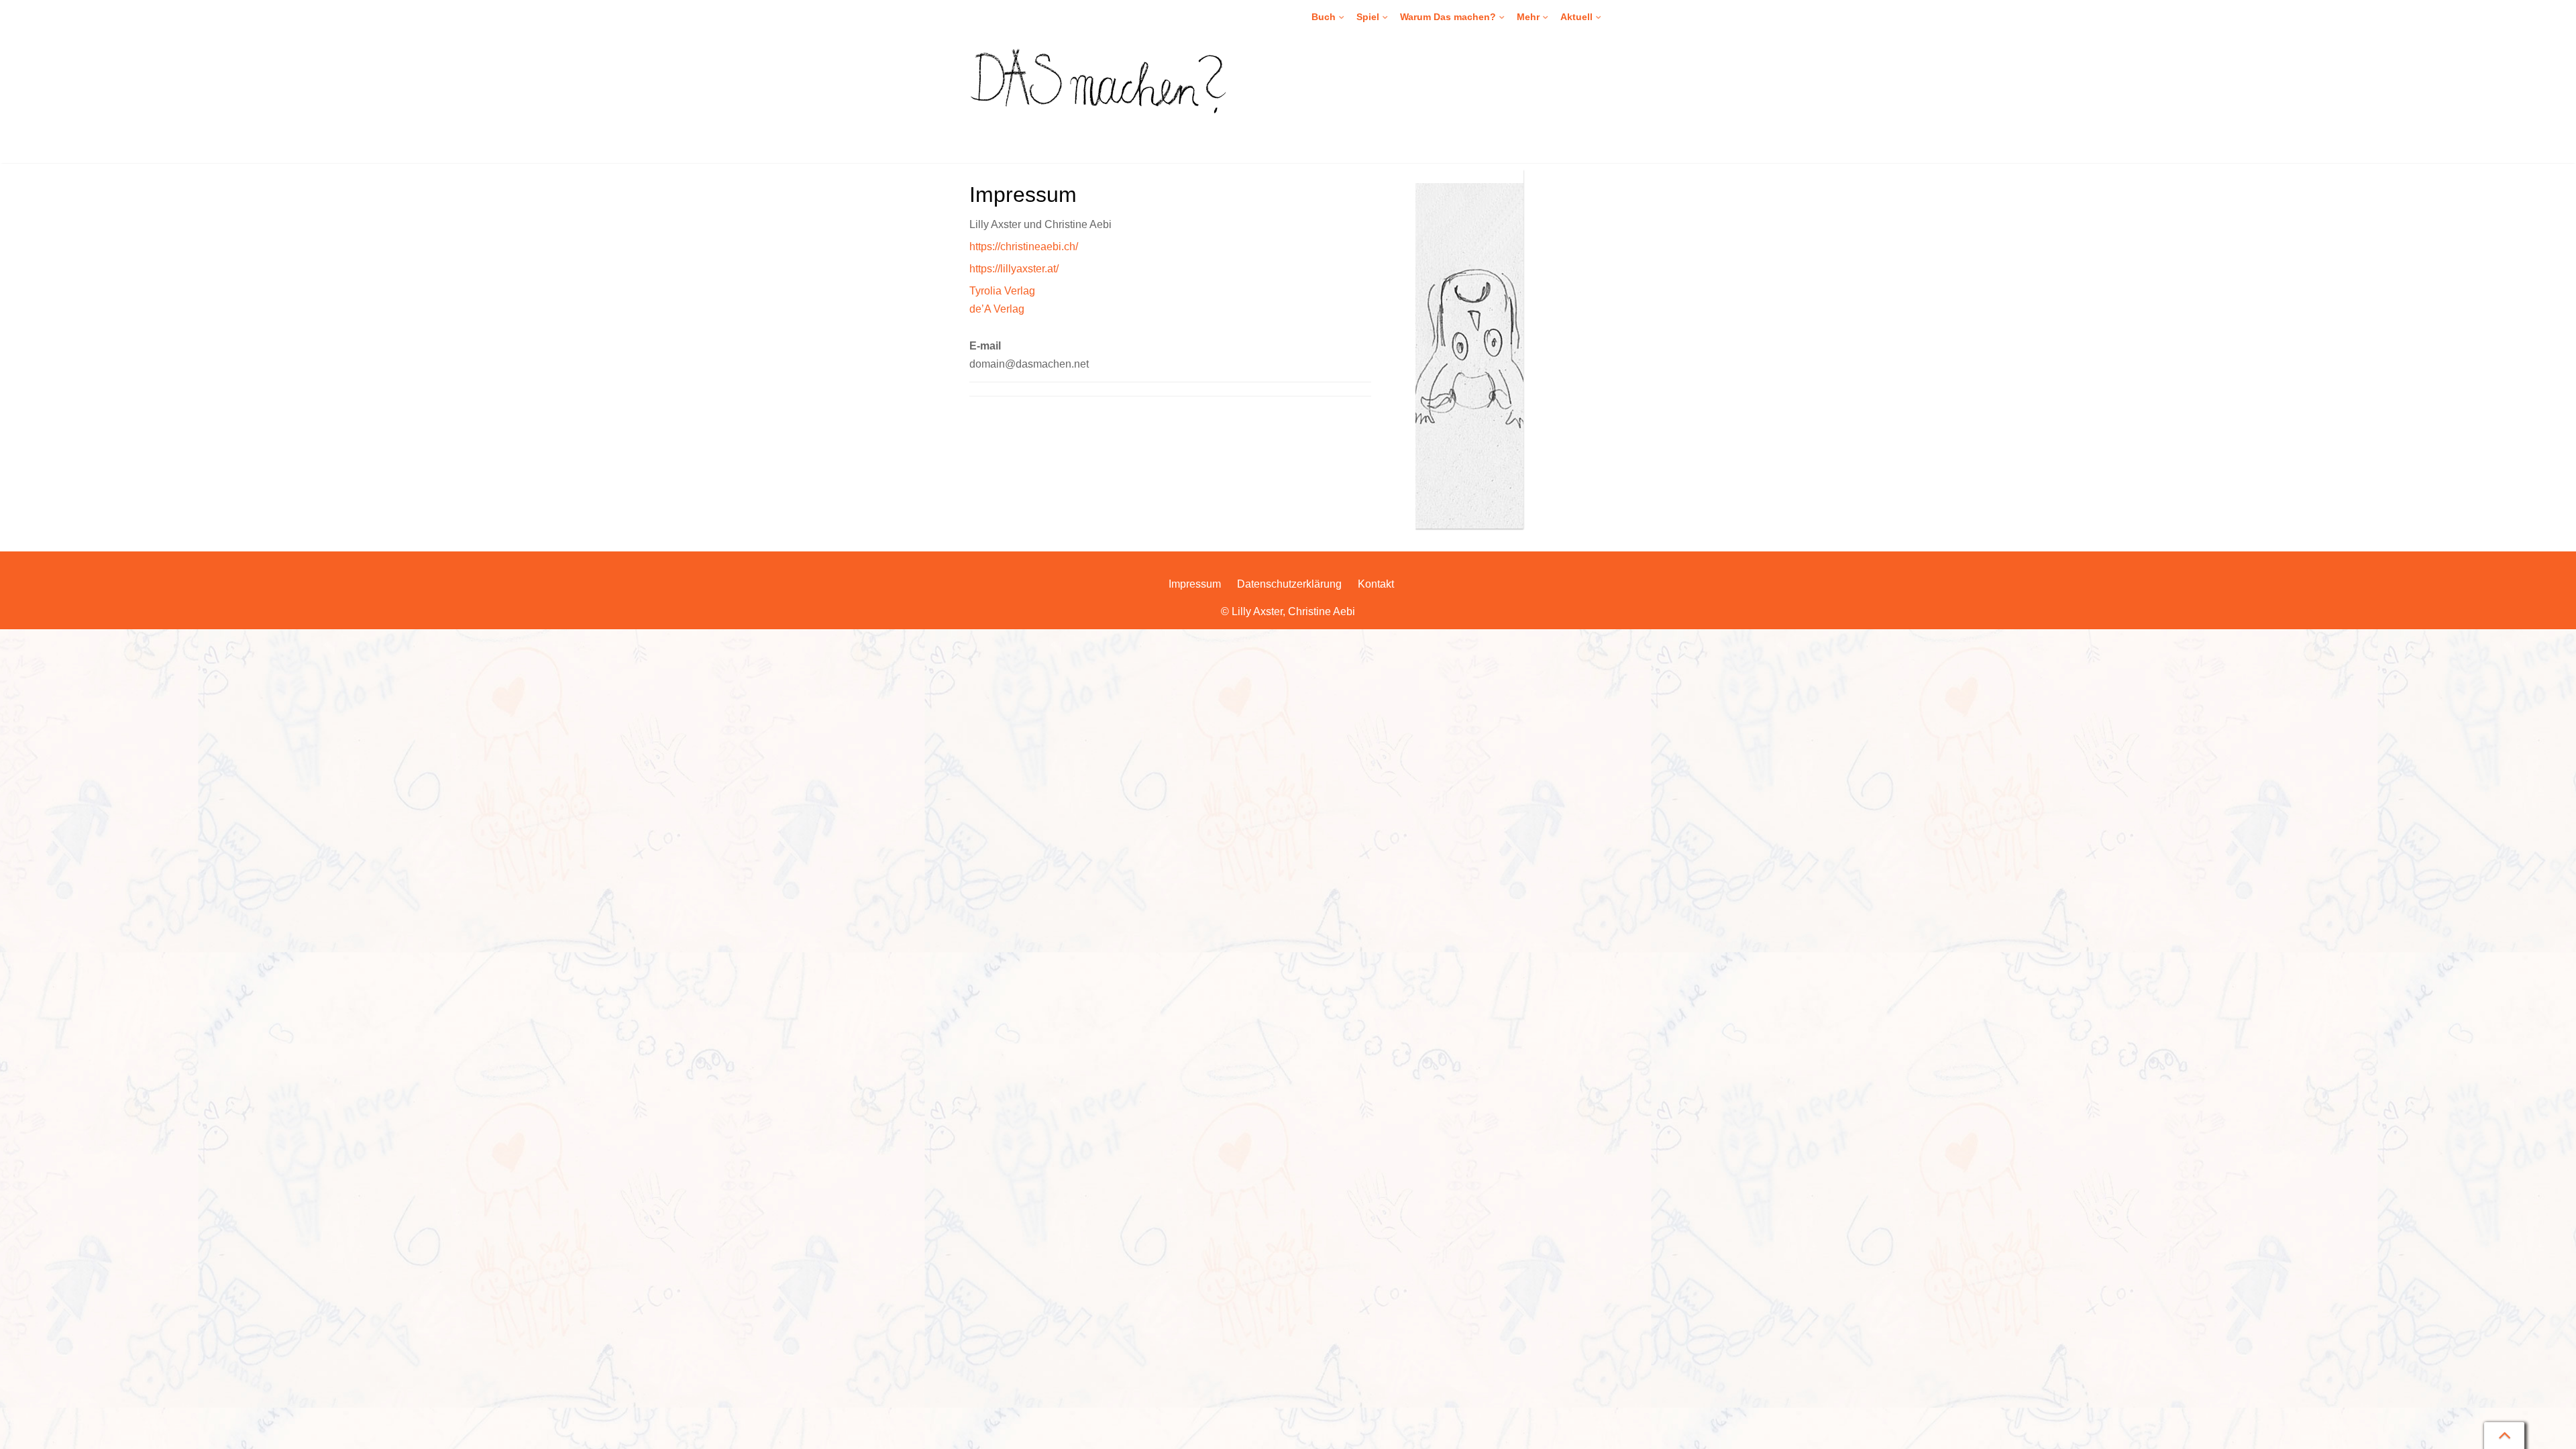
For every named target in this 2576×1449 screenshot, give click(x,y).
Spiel (1368, 17)
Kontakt (1580, 91)
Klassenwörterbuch (1400, 68)
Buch (1324, 17)
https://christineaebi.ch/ (1024, 247)
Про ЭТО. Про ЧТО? (1359, 159)
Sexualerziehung (1439, 45)
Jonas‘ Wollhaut (1393, 159)
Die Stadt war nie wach (1569, 136)
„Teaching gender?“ (1562, 250)
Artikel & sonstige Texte (1569, 273)
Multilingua (1338, 68)
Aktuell (1576, 17)
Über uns (1583, 68)
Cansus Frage (1390, 113)
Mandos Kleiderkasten (1407, 91)
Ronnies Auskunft (1397, 136)
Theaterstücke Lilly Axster (1574, 205)
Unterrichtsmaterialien (1361, 91)
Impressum (1195, 584)
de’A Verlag (997, 310)
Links (1531, 296)
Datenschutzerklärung (1289, 584)
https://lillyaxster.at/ (1014, 269)
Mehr (1528, 17)
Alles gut (1538, 68)
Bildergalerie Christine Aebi (1577, 227)
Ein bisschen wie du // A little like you (1597, 45)
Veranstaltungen (1598, 45)
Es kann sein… (1347, 113)
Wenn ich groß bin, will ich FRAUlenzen (1604, 113)
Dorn (1531, 182)
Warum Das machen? (1448, 17)
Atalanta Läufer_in (1559, 159)
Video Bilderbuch (1351, 45)
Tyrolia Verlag (1002, 291)
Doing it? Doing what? (1361, 91)
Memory (1377, 45)
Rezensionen (1431, 68)
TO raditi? (1336, 136)
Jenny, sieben (1549, 91)
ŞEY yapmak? (1345, 113)
